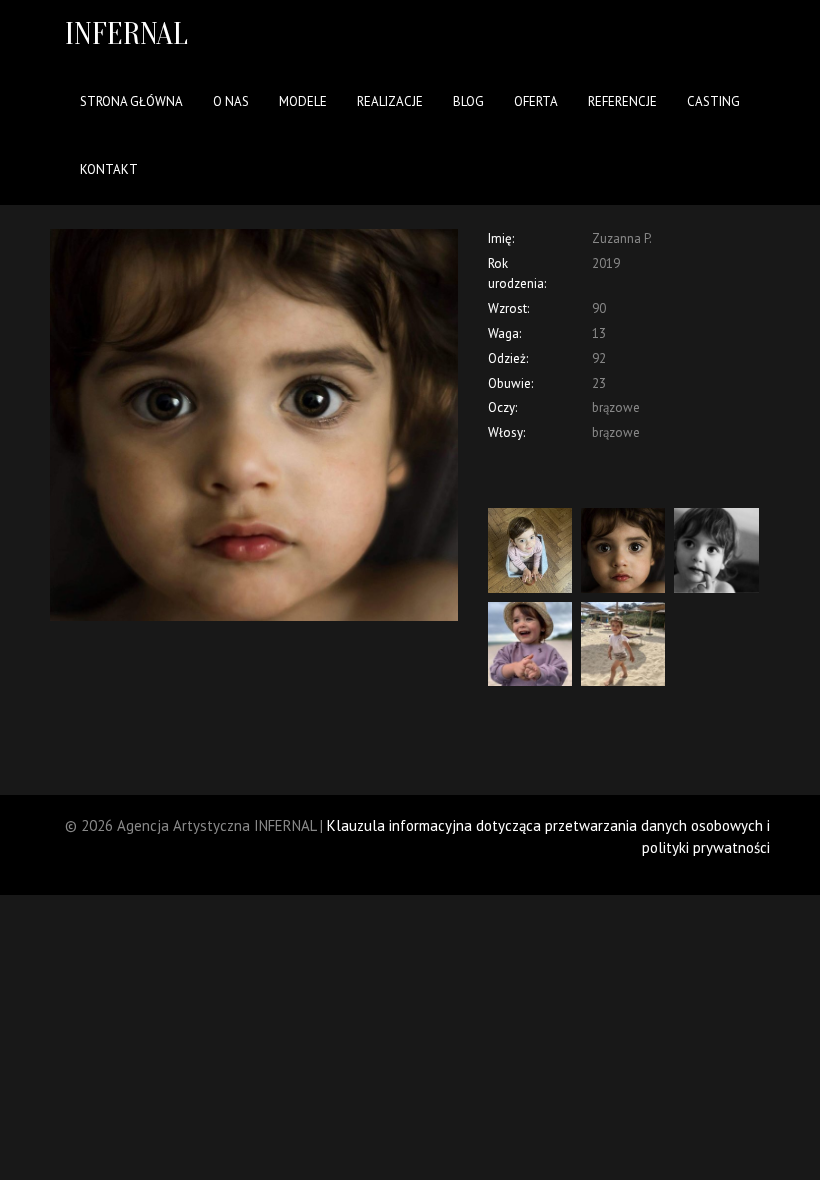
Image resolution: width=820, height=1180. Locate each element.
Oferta (536, 101)
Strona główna (131, 101)
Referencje (622, 101)
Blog (468, 101)
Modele (303, 101)
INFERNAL (126, 33)
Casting (713, 101)
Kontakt (109, 169)
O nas (231, 101)
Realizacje (390, 101)
